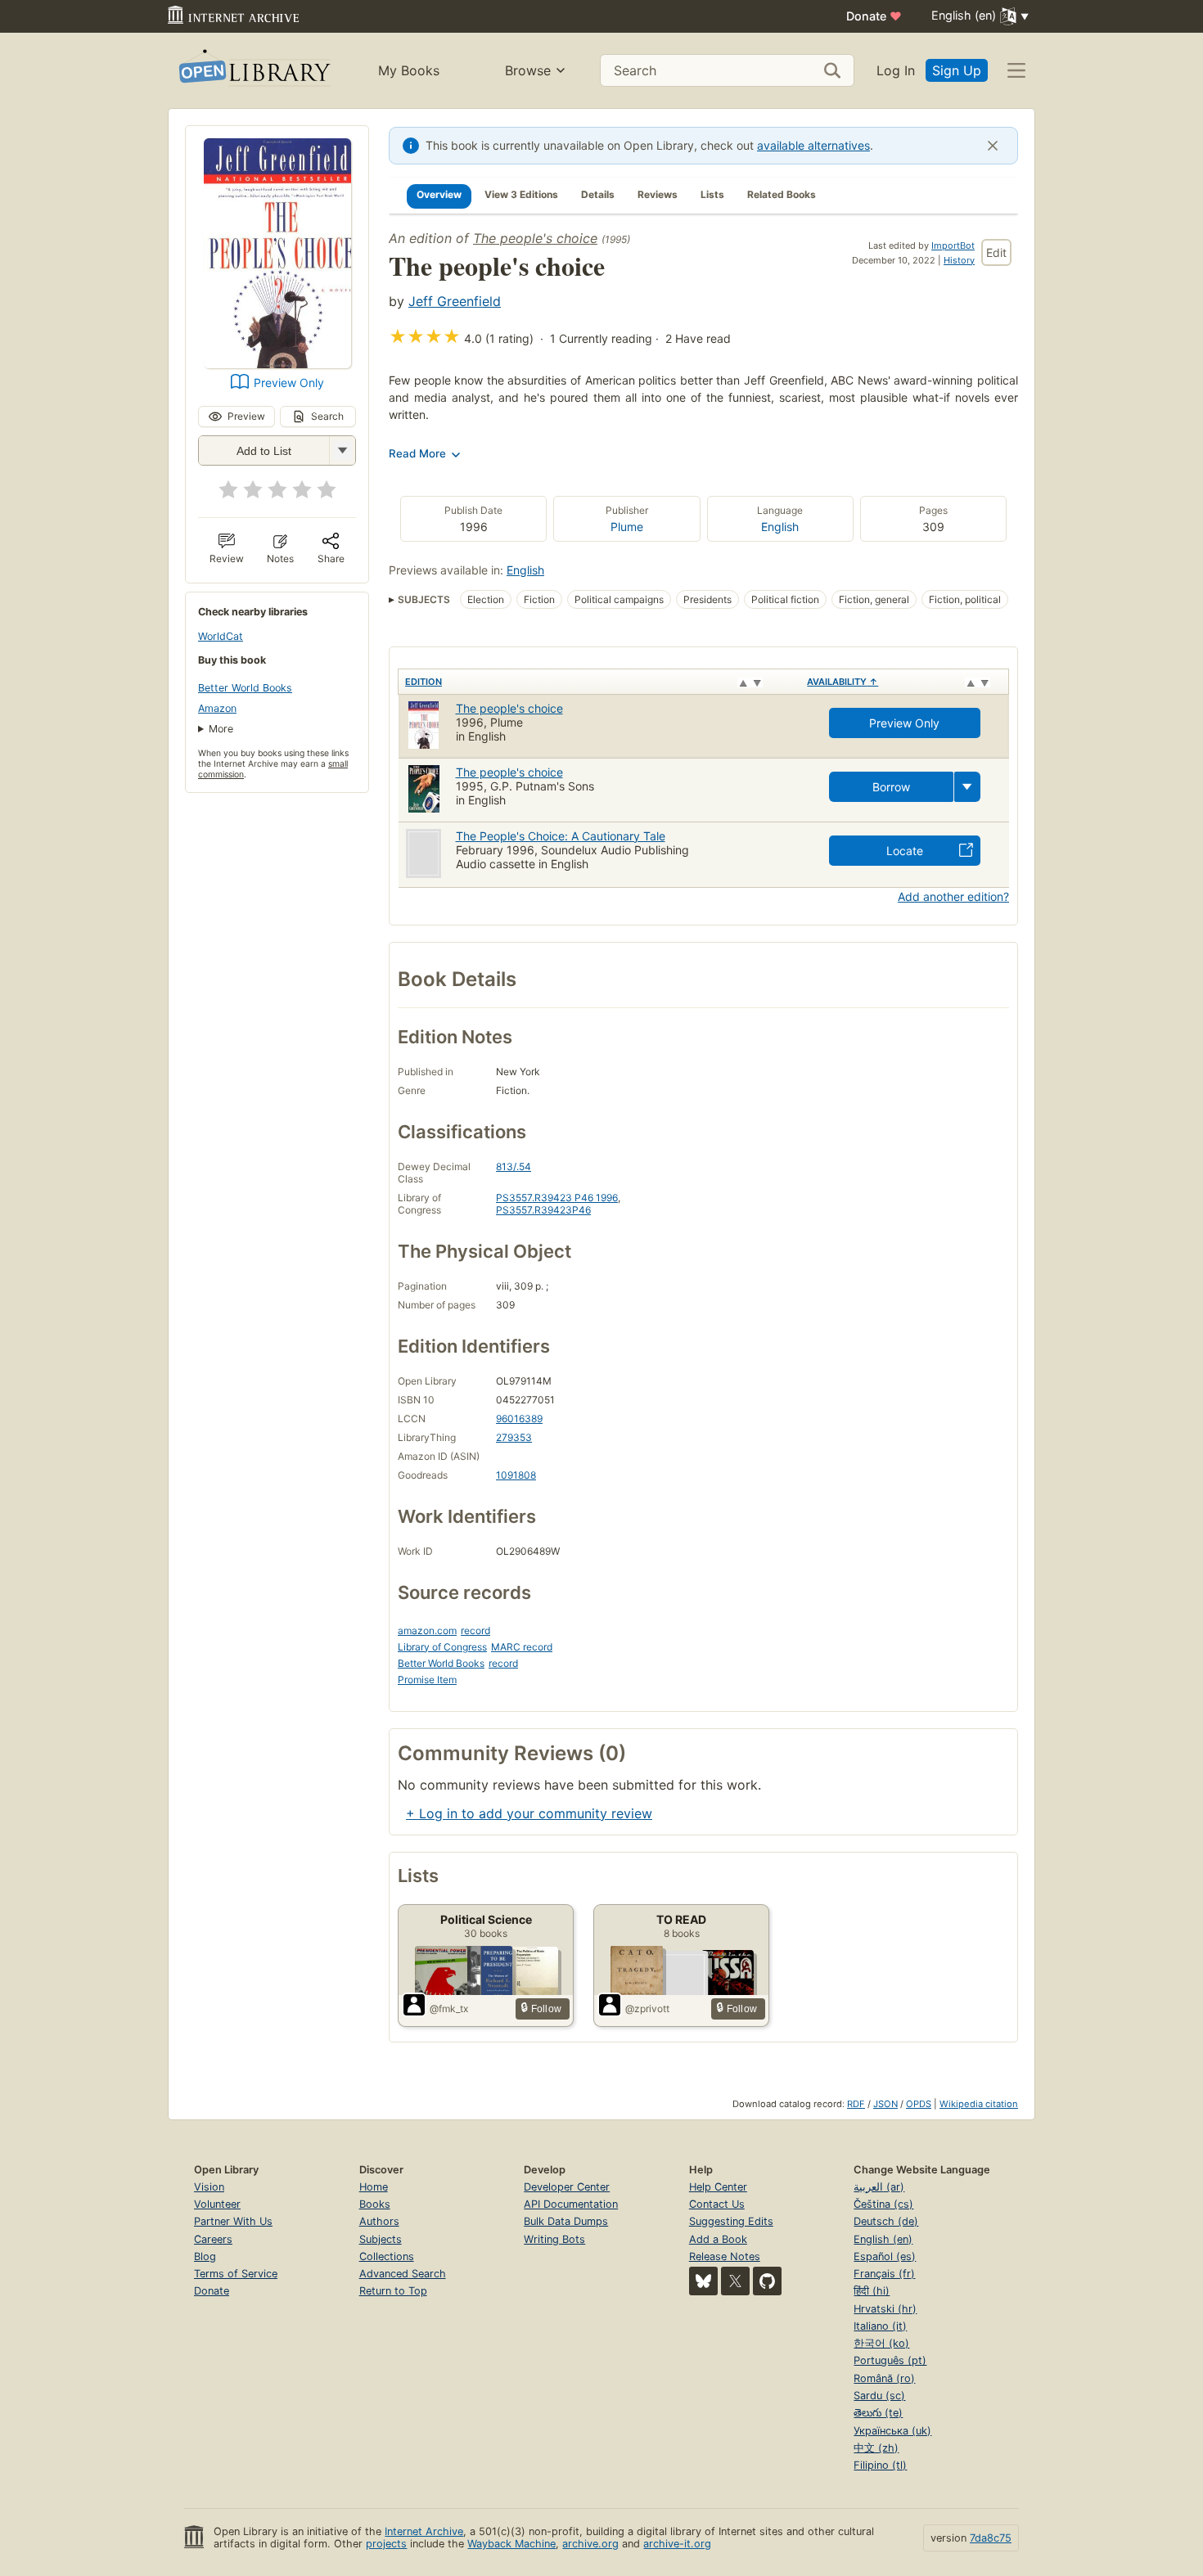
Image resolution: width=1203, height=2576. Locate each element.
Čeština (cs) (883, 2204)
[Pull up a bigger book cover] (277, 363)
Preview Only (289, 383)
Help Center (718, 2187)
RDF (856, 2104)
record (475, 1630)
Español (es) (885, 2256)
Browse (528, 70)
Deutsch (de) (886, 2221)
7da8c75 (991, 2538)
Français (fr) (884, 2274)
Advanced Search (403, 2274)
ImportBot (953, 245)
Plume (627, 527)
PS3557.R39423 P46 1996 (557, 1198)
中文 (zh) (876, 2448)
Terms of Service (236, 2274)
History (959, 260)
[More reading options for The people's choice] (342, 450)
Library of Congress (442, 1647)
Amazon (217, 708)
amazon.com (427, 1630)
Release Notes (725, 2256)
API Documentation (571, 2204)
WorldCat (221, 636)
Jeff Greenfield (455, 301)
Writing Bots (554, 2239)
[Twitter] (735, 2281)
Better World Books (245, 688)
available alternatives (813, 145)
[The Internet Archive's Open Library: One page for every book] (253, 71)
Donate (874, 16)
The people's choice (535, 238)
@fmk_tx (449, 2009)
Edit (996, 252)
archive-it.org (677, 2544)
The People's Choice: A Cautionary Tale (561, 836)
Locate (905, 851)
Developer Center (567, 2187)
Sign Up (957, 70)
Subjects (381, 2239)
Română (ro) (884, 2378)
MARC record (522, 1647)
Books (375, 2204)
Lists (712, 194)
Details (598, 194)
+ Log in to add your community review (529, 1813)
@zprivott (647, 2009)
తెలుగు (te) (878, 2413)
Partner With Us (233, 2221)
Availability (843, 682)
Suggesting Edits (731, 2221)
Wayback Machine (511, 2544)
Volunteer (217, 2204)
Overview (439, 194)
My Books (409, 70)
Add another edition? (953, 896)
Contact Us (717, 2204)
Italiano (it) (880, 2326)
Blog (205, 2256)
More (221, 729)
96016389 (519, 1419)
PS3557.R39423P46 (543, 1210)
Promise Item (427, 1680)
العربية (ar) (879, 2187)
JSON (885, 2104)
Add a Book (718, 2239)
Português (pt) (890, 2360)
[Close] (993, 146)
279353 (514, 1437)
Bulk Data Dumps (566, 2221)
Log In (896, 70)
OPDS (919, 2104)
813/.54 (514, 1166)
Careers (213, 2239)
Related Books (782, 194)
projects (386, 2544)
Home (374, 2187)
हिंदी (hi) (872, 2291)
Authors (379, 2221)
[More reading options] (967, 787)
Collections (387, 2256)
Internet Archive (424, 2531)
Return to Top (393, 2291)
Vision (209, 2187)
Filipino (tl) (880, 2465)
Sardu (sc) (879, 2396)
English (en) (883, 2239)
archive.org (590, 2544)
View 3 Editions (521, 194)
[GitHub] (767, 2281)
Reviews (658, 194)
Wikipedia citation (979, 2104)
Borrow (891, 787)
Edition (424, 682)
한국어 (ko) (881, 2343)
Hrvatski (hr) (885, 2309)
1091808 (516, 1475)
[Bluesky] (703, 2281)
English (780, 527)
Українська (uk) (892, 2431)
